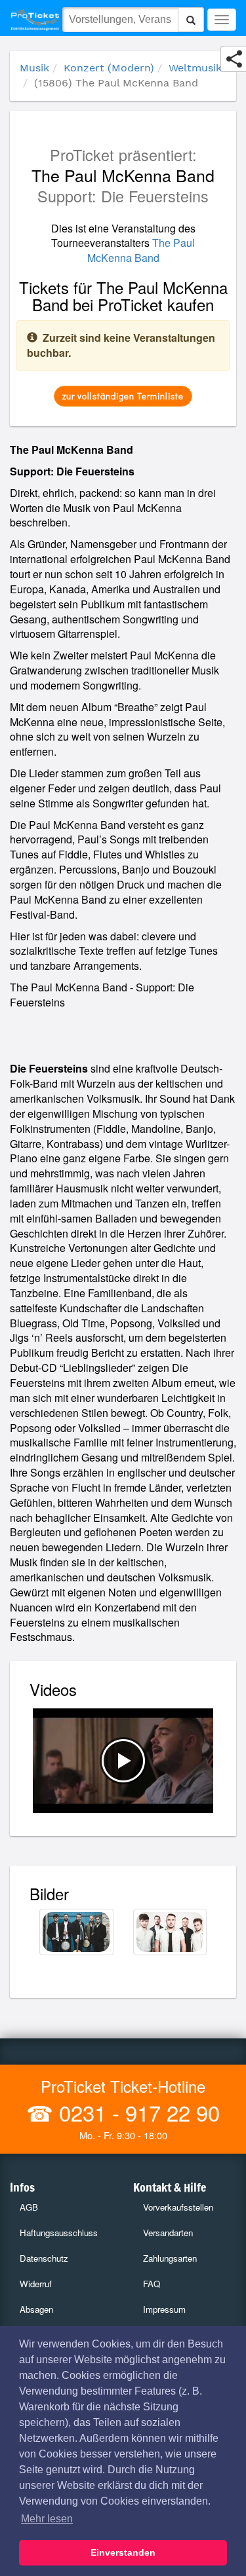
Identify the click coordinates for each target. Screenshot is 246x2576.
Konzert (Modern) (109, 68)
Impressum (164, 2309)
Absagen (36, 2309)
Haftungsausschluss (59, 2233)
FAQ (152, 2284)
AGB (29, 2207)
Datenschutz (44, 2258)
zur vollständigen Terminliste (123, 396)
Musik (34, 68)
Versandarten (168, 2233)
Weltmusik (195, 68)
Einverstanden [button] (123, 2552)
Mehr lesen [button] (47, 2519)
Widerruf (36, 2284)
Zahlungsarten (170, 2258)
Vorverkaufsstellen (178, 2207)
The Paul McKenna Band (141, 250)
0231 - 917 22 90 (136, 2112)
